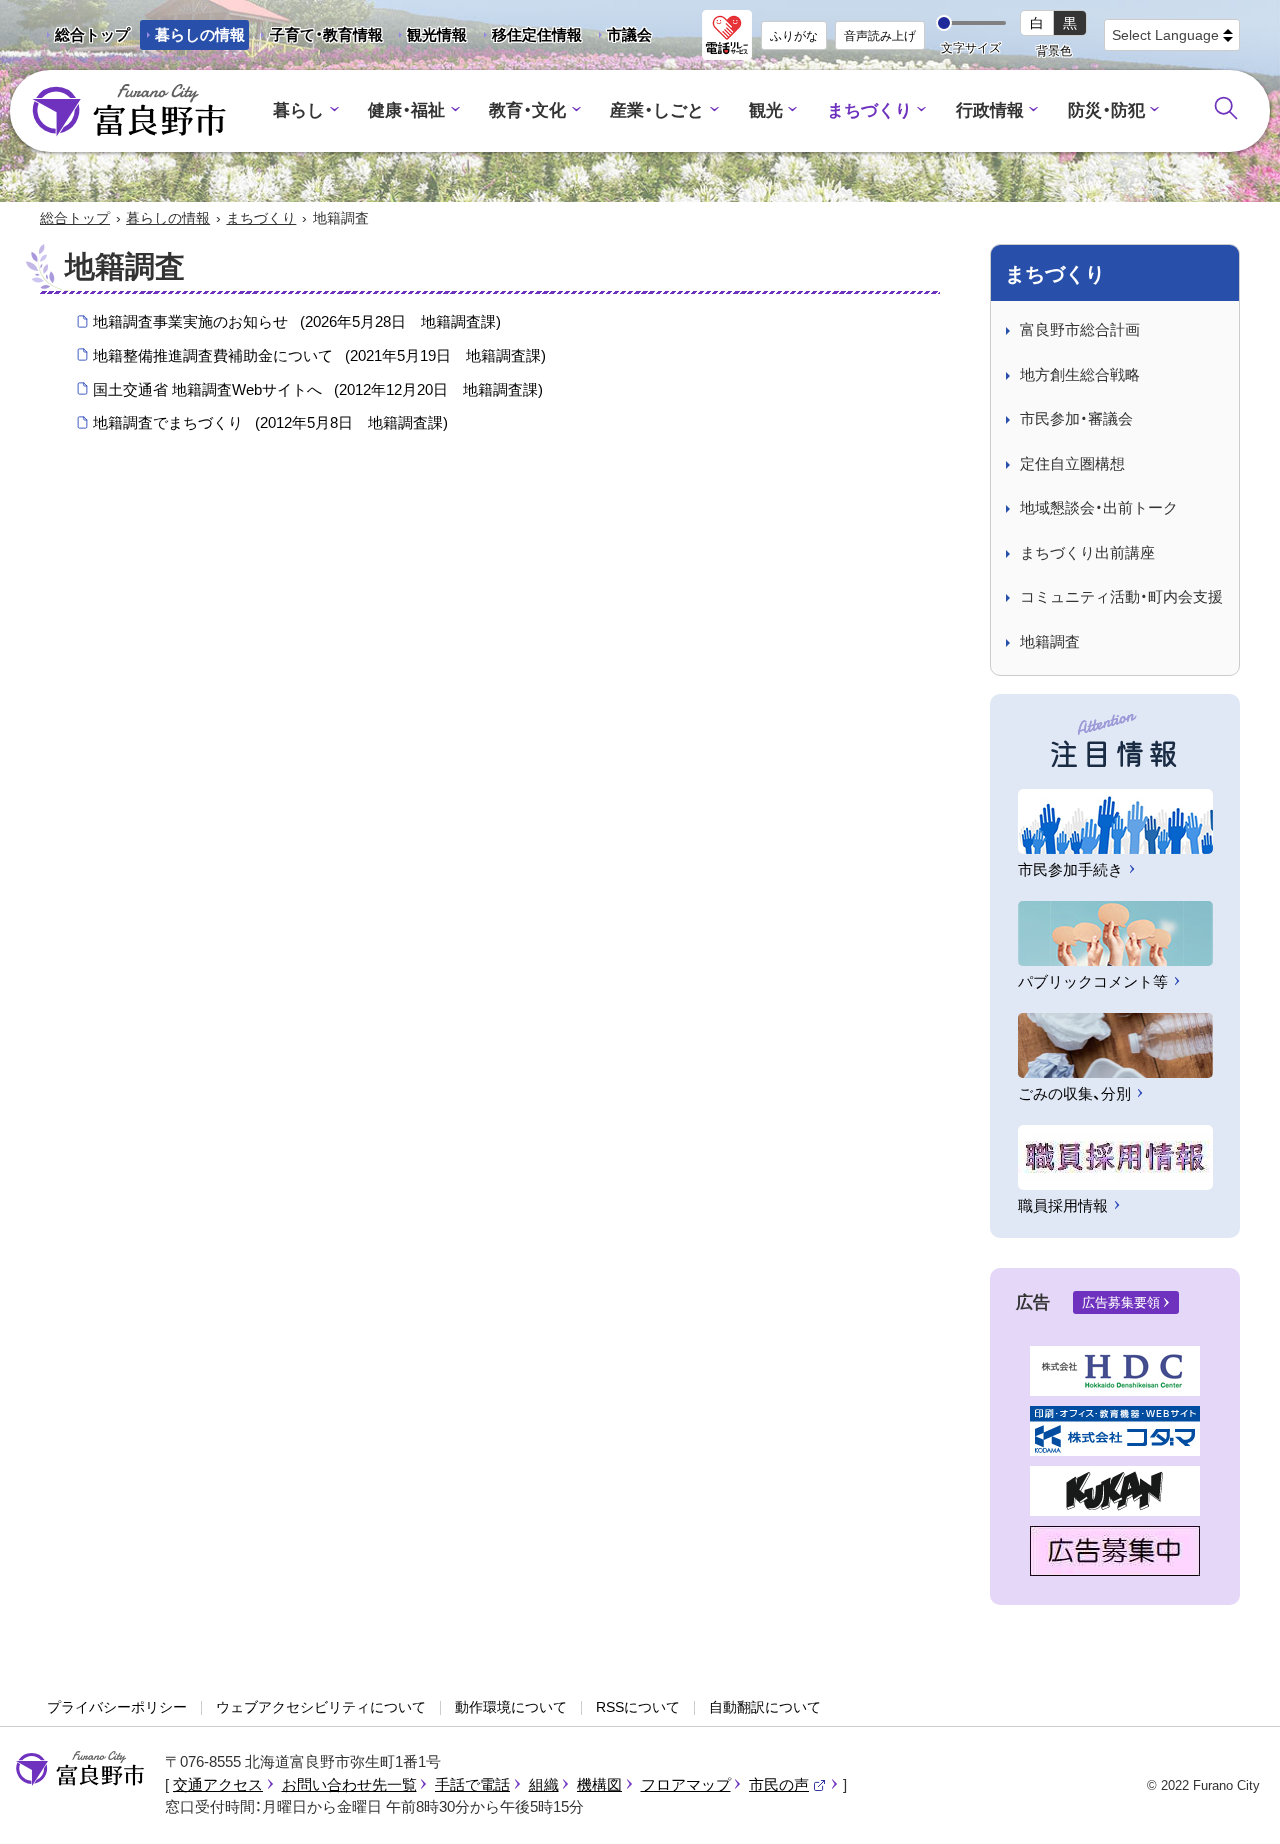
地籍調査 (1050, 641)
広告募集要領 (1121, 1302)
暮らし (298, 110)
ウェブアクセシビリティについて (321, 1707)
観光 (766, 110)
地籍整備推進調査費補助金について (319, 355)
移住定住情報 (529, 38)
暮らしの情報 (200, 34)
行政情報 (990, 110)
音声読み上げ (880, 36)
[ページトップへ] (1237, 1805)
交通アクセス (218, 1784)
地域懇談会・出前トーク (1099, 507)
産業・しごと (657, 110)
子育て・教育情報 (326, 34)
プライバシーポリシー (117, 1707)
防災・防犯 (1106, 110)
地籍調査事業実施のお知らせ (297, 321)
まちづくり (869, 110)
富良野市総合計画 (1080, 329)
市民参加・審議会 (1076, 418)
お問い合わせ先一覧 (349, 1784)
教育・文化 (527, 110)
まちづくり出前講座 (1087, 552)
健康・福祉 (406, 110)
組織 (544, 1784)
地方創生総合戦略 (1080, 374)
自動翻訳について (765, 1707)
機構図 (599, 1784)
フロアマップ (686, 1784)
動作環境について (511, 1707)
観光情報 (429, 38)
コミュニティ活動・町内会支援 (1121, 596)
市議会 (629, 34)
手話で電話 (472, 1784)
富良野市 (80, 1769)
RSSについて (638, 1707)
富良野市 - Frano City (129, 111)
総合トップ (92, 34)
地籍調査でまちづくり (270, 422)
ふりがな (794, 36)
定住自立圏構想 (1072, 463)
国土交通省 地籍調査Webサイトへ (318, 389)
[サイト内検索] (1226, 108)
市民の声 (788, 1784)
